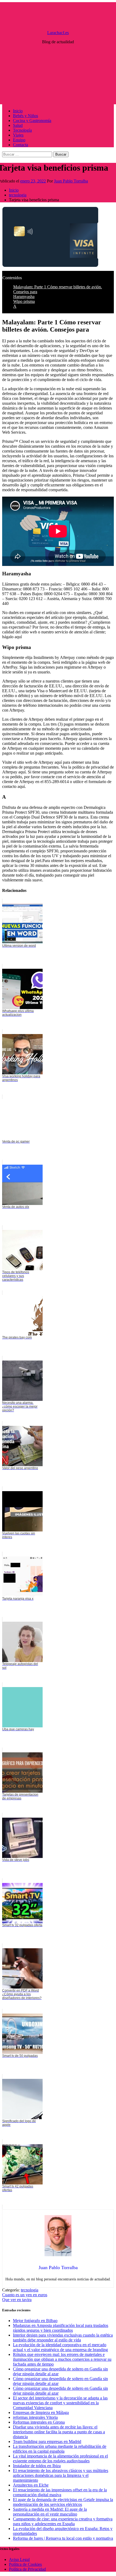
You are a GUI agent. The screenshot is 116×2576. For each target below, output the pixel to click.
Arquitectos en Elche (31, 2485)
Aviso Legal (19, 2559)
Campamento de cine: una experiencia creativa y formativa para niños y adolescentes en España (63, 2521)
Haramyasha (24, 297)
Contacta (21, 145)
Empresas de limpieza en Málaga (41, 2412)
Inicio (18, 111)
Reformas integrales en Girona (39, 2422)
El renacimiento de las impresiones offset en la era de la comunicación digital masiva (60, 2492)
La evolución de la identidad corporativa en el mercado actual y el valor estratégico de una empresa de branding (60, 2347)
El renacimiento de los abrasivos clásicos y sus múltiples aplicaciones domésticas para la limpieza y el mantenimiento (61, 2475)
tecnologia (30, 2290)
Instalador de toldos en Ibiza (37, 2466)
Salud (18, 125)
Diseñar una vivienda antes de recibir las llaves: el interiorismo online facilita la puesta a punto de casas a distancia (59, 2432)
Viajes (18, 135)
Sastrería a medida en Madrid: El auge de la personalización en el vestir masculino (50, 2512)
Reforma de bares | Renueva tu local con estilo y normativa (63, 2538)
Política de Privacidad (27, 2569)
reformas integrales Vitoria (35, 2417)
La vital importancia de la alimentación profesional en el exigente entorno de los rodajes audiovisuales (60, 2458)
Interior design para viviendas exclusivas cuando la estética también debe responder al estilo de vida (63, 2338)
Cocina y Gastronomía (32, 121)
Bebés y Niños (25, 116)
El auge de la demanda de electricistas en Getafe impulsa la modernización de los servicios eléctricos (63, 2502)
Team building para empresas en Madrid (47, 2442)
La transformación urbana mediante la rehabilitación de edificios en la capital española (60, 2449)
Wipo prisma (24, 301)
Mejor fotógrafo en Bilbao (35, 2321)
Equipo (19, 140)
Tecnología (22, 130)
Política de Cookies (25, 2564)
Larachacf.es (58, 33)
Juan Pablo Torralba (71, 181)
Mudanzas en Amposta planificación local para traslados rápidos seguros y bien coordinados (61, 2328)
